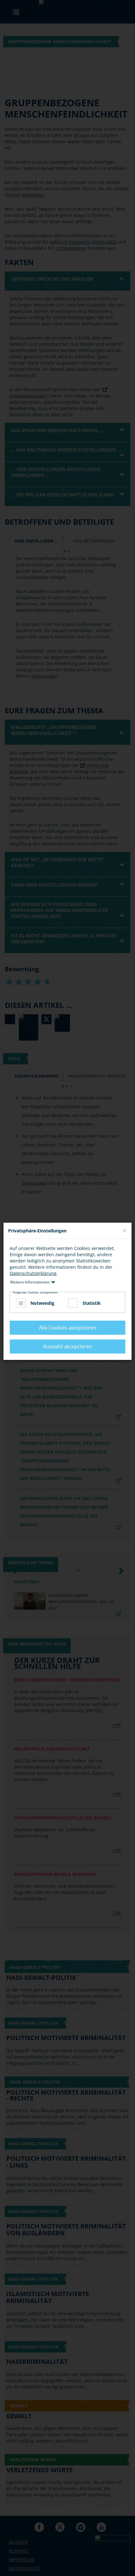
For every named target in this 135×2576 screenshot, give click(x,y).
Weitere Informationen (30, 1282)
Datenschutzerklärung (33, 1273)
